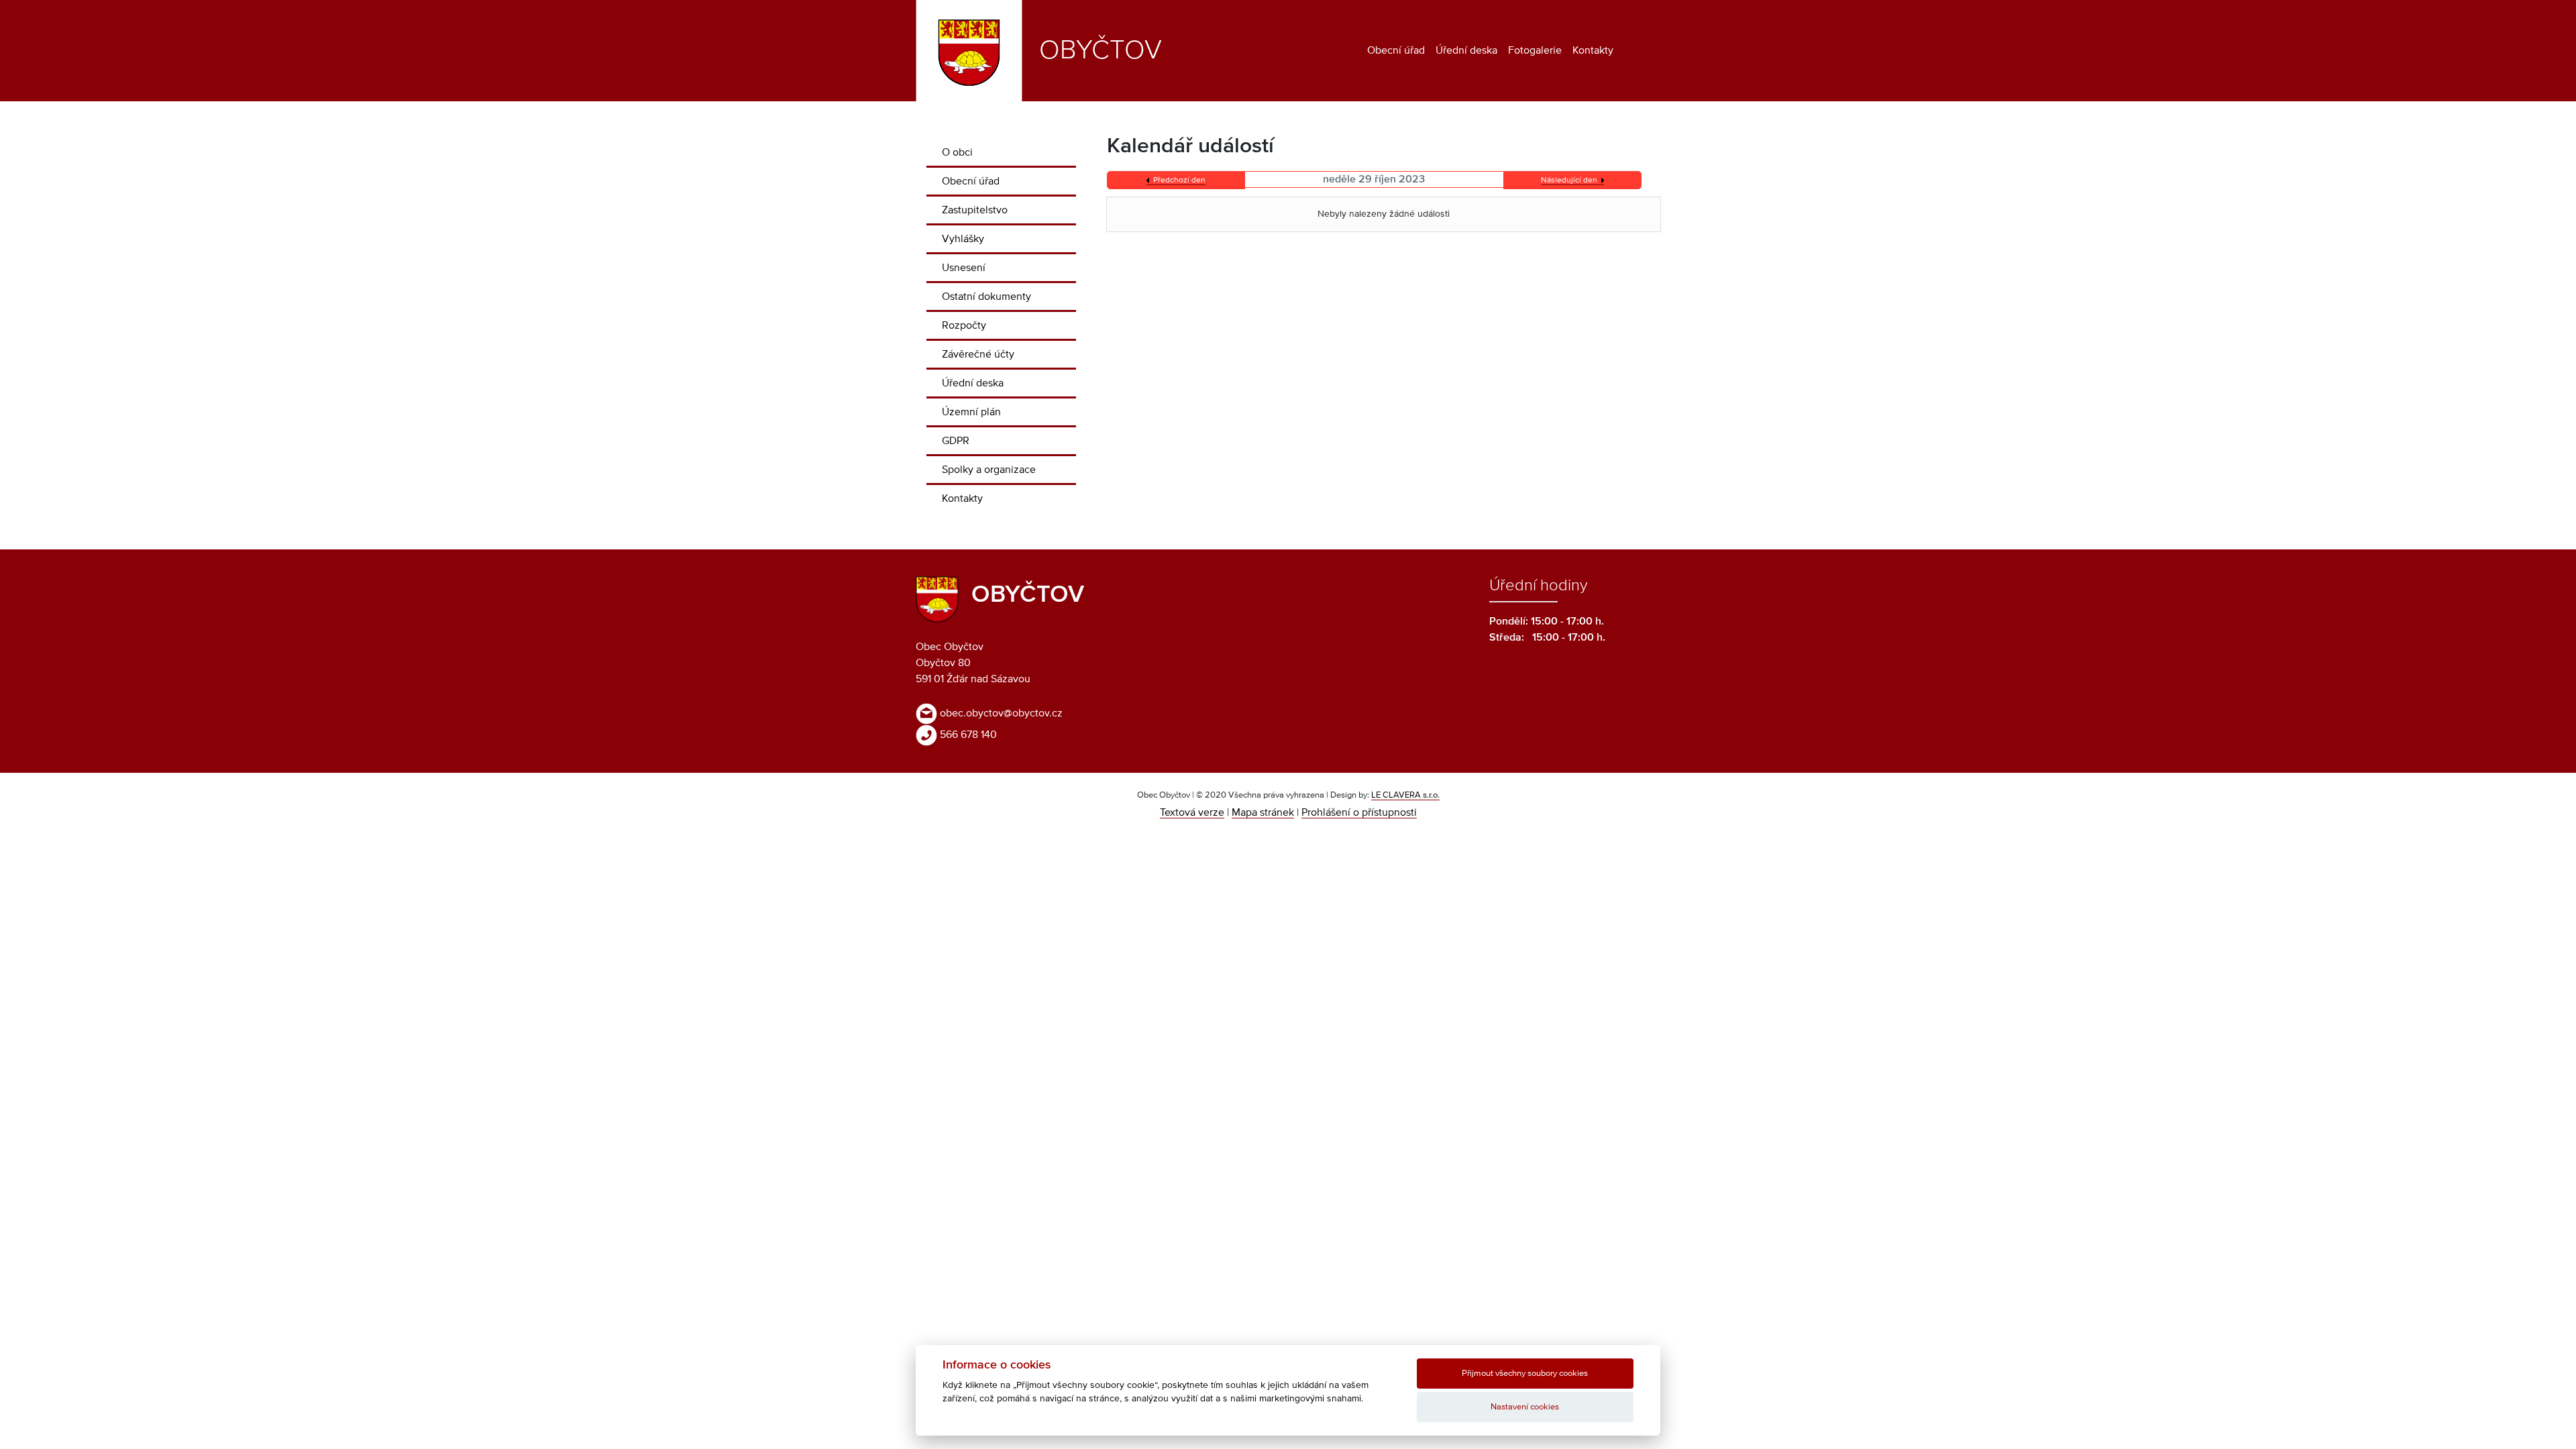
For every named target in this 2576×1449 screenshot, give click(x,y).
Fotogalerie (1535, 50)
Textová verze (1192, 812)
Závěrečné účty (978, 354)
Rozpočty (964, 325)
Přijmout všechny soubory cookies (1525, 1374)
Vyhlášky (963, 239)
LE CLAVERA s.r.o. (1405, 795)
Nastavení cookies (1525, 1407)
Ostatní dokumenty (986, 297)
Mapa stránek (1263, 812)
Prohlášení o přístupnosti (1359, 812)
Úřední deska (1466, 50)
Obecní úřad (1396, 50)
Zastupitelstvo (975, 210)
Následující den (1569, 180)
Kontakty (1593, 50)
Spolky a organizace (989, 470)
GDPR (956, 441)
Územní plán (971, 412)
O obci (957, 152)
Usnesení (964, 268)
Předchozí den (1179, 180)
